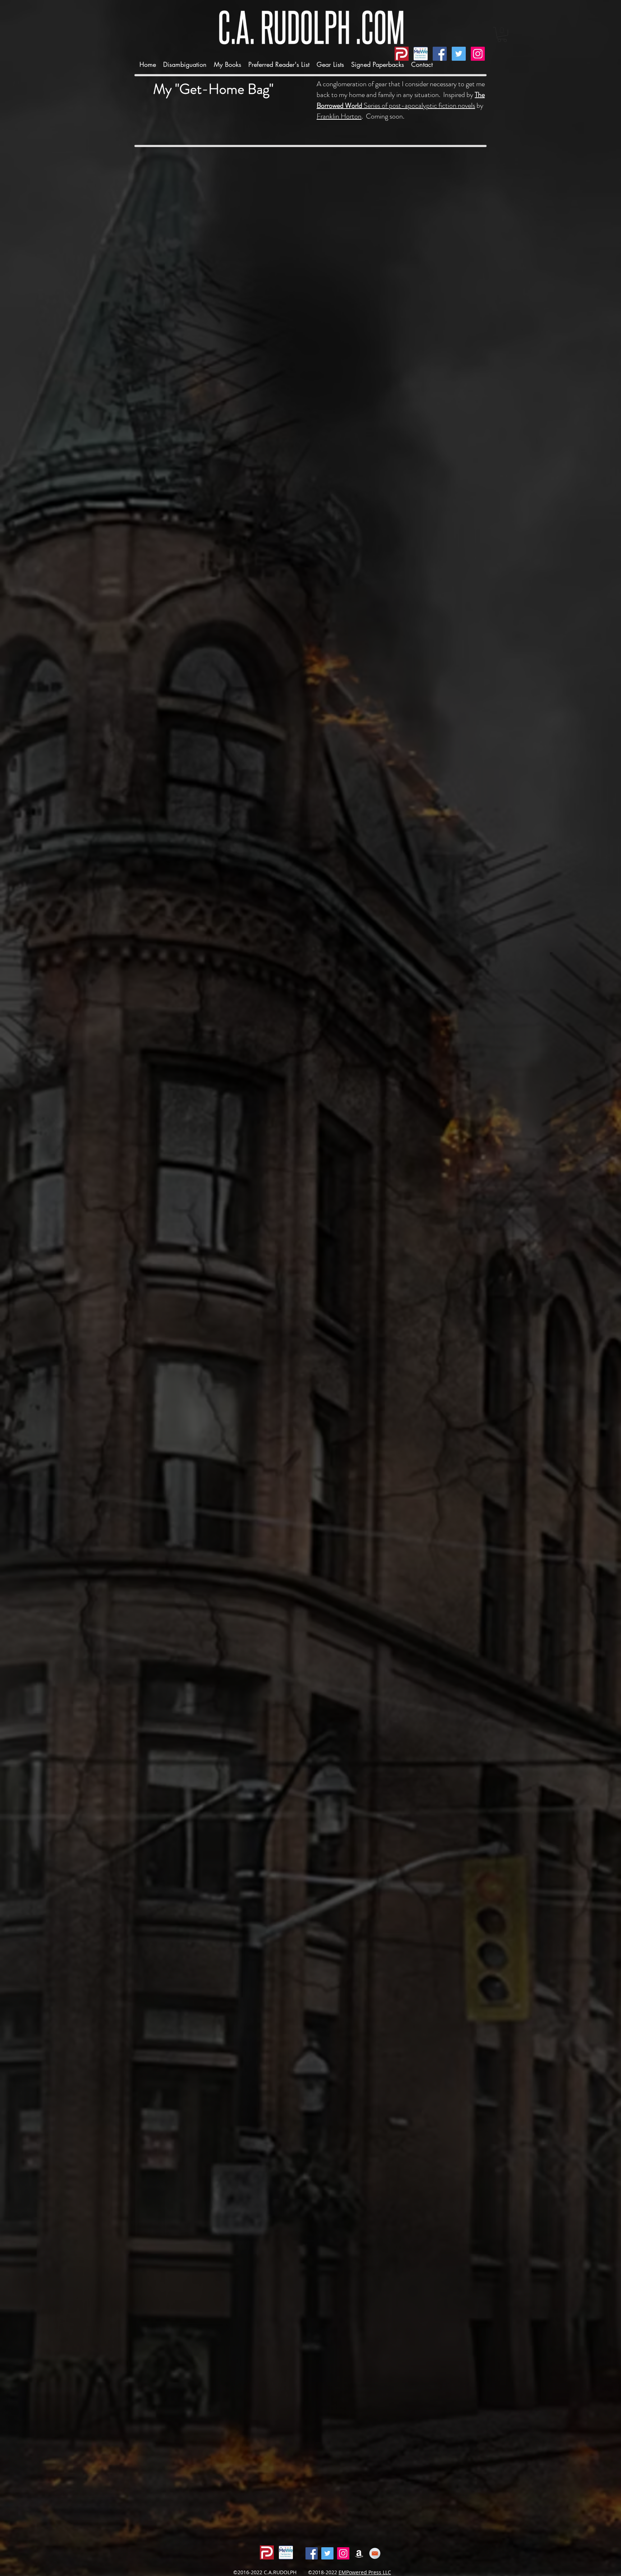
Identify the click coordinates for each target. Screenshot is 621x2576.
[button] (227, 64)
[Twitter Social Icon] (459, 54)
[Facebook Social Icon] (440, 54)
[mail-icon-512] (375, 2553)
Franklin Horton (339, 116)
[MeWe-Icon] (421, 54)
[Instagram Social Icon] (478, 54)
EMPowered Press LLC (365, 2572)
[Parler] (402, 54)
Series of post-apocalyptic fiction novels (401, 100)
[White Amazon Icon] (359, 2553)
